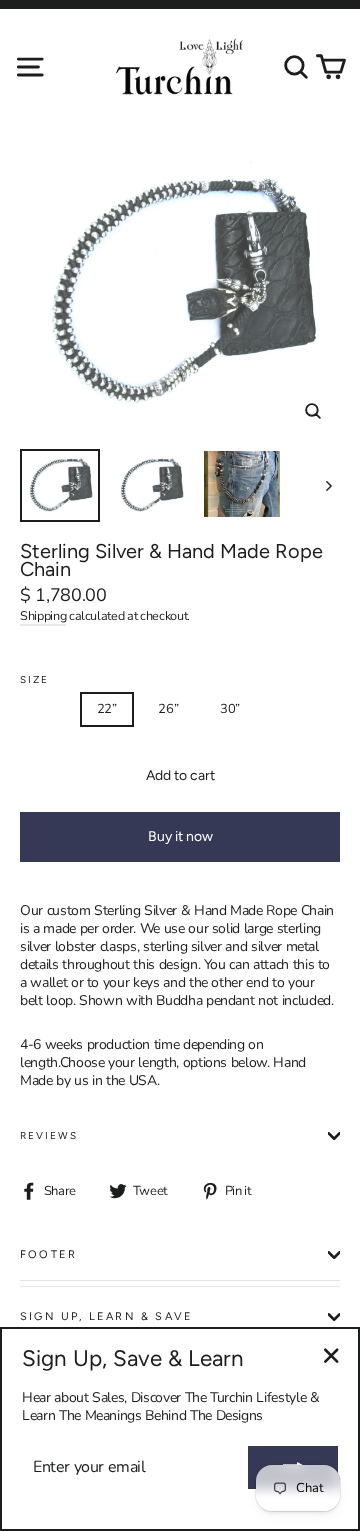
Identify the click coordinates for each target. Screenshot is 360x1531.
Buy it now (180, 836)
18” (45, 709)
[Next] (327, 485)
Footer (48, 1254)
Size (34, 679)
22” (107, 709)
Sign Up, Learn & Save (106, 1316)
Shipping (43, 615)
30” (230, 709)
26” (168, 709)
